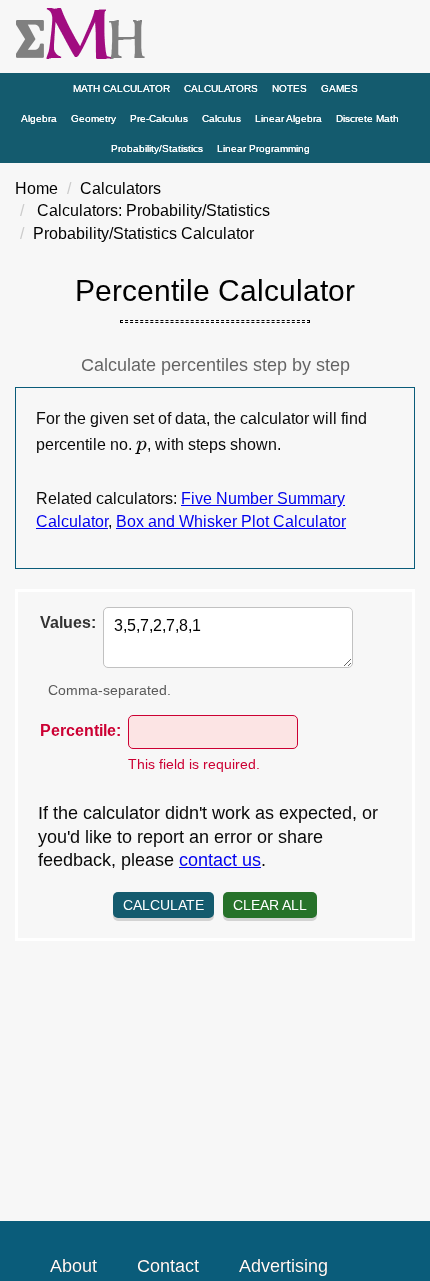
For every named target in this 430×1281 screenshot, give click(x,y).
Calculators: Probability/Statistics (153, 210)
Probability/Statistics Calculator (143, 233)
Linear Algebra (288, 118)
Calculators (221, 88)
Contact (168, 1266)
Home (36, 188)
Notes (289, 88)
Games (339, 88)
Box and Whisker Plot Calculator (231, 521)
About (73, 1266)
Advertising (283, 1266)
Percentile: (80, 730)
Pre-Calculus (159, 118)
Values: (68, 622)
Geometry (93, 118)
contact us (220, 860)
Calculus (221, 118)
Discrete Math (367, 118)
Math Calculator (121, 88)
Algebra (39, 118)
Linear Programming (263, 148)
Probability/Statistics (157, 148)
